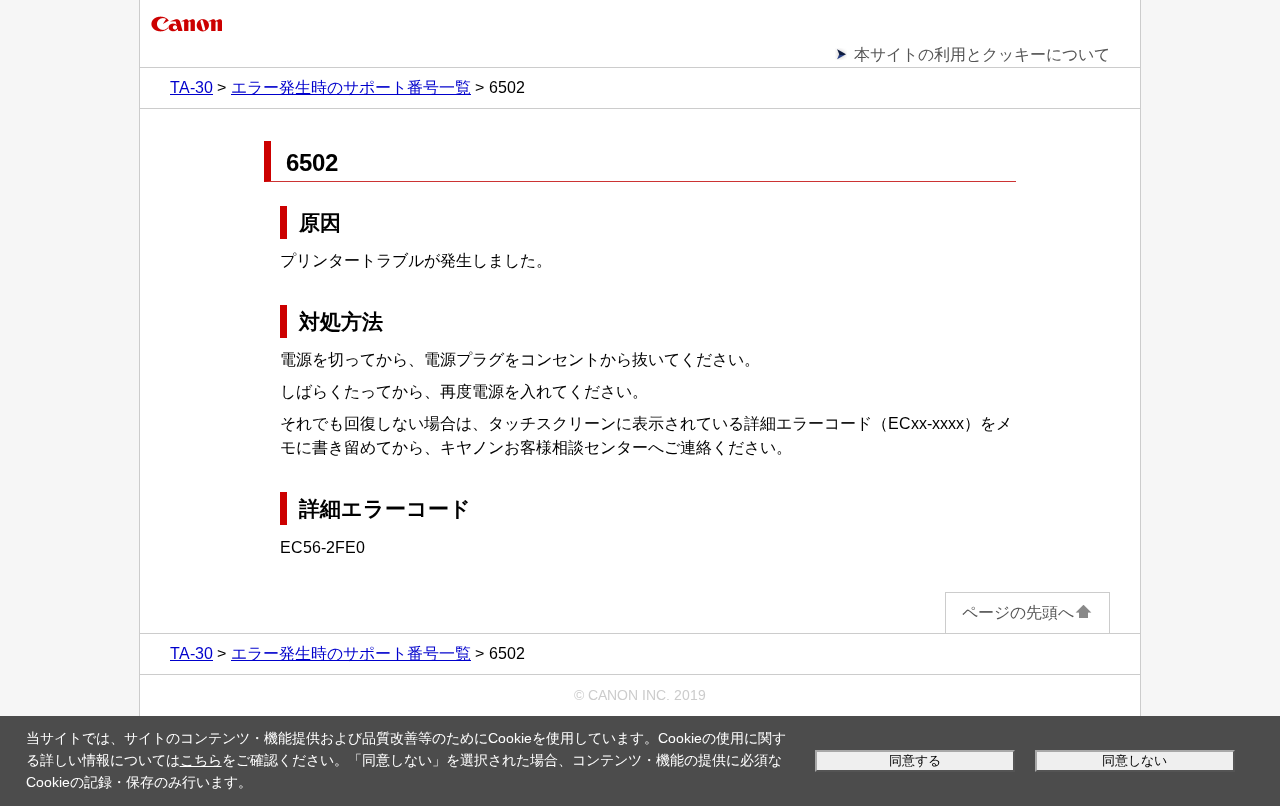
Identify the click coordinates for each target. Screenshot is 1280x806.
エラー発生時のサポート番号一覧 (351, 87)
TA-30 (191, 87)
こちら (201, 760)
